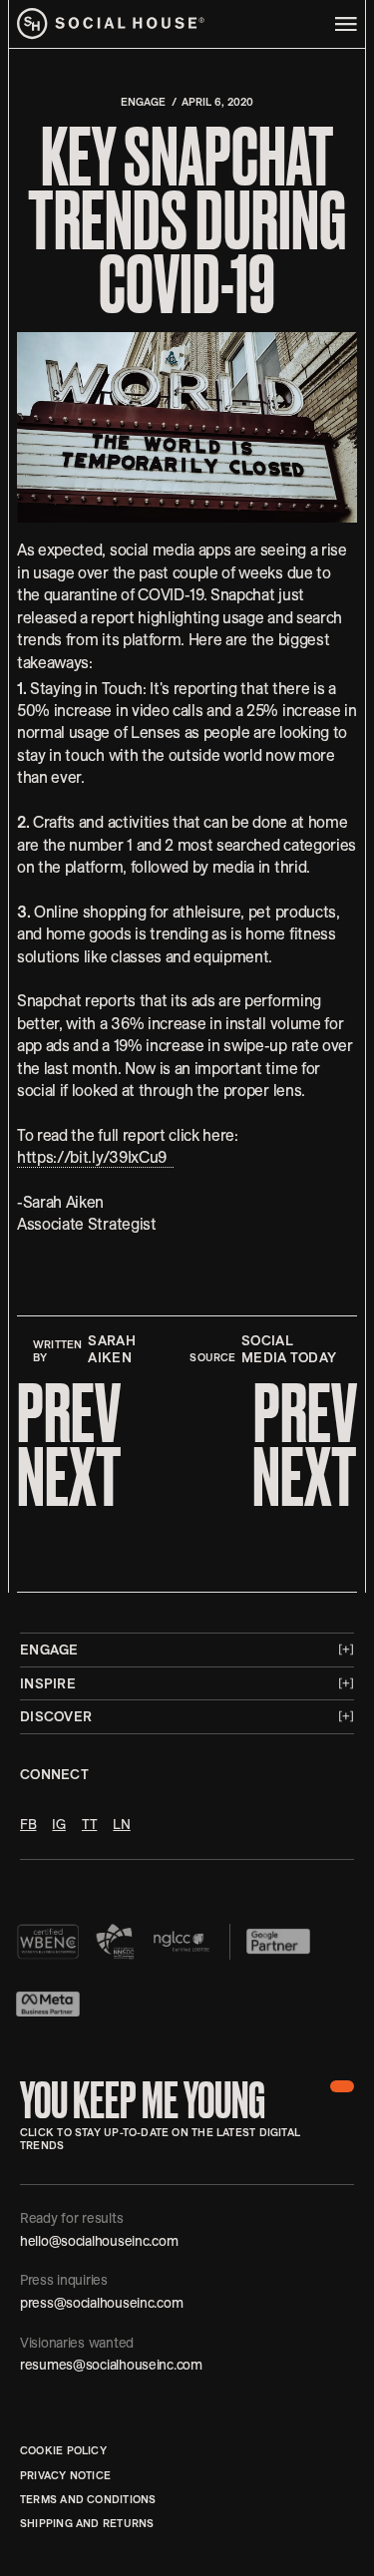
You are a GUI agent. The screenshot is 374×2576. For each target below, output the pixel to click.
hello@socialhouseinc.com (99, 2241)
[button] (342, 2086)
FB (28, 1824)
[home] (111, 24)
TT (89, 1824)
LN (121, 1824)
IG (58, 1824)
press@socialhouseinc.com (101, 2303)
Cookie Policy (63, 2450)
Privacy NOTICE (65, 2475)
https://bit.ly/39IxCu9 (95, 1157)
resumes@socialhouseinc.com (111, 2365)
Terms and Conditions (88, 2499)
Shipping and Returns (87, 2523)
